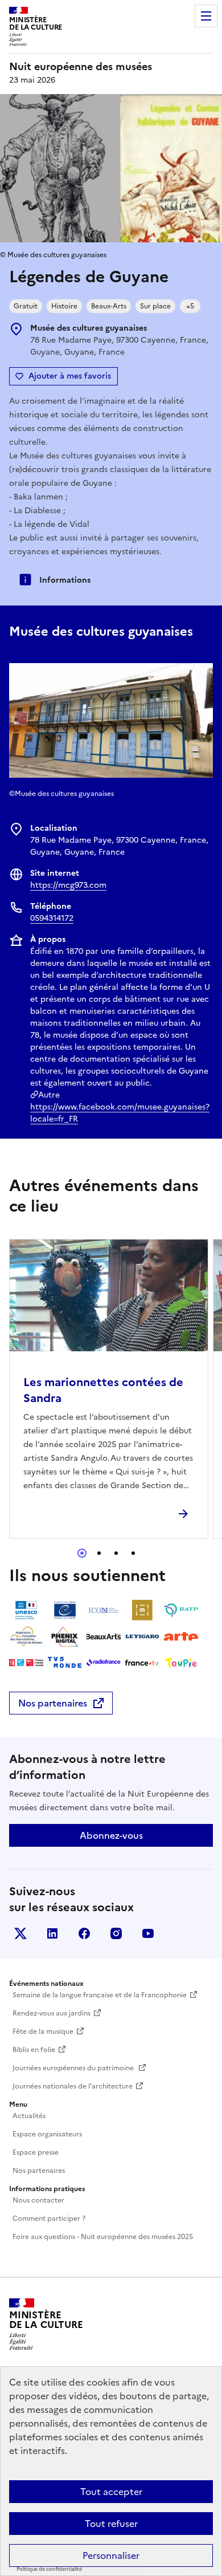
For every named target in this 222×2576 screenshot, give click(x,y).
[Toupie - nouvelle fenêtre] (181, 1663)
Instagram (116, 1933)
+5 (190, 306)
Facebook (84, 1933)
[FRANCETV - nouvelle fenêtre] (142, 1663)
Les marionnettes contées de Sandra (103, 1390)
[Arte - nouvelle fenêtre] (181, 1636)
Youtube (148, 1933)
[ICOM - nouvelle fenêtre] (104, 1610)
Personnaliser (111, 2555)
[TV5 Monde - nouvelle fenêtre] (65, 1663)
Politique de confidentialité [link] (49, 2569)
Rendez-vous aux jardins (52, 2013)
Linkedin (52, 1933)
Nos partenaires (53, 1703)
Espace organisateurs (47, 2134)
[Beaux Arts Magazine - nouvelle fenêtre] (104, 1636)
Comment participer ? (49, 2219)
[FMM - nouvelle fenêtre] (26, 1663)
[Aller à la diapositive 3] (116, 1553)
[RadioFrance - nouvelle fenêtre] (104, 1663)
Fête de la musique (43, 2031)
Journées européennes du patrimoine (74, 2068)
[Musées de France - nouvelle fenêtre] (142, 1610)
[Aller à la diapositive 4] (133, 1553)
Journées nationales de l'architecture (73, 2086)
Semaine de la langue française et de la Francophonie (100, 1995)
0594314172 (52, 918)
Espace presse (36, 2152)
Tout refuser (111, 2524)
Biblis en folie (34, 2050)
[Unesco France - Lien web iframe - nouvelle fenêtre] (26, 1610)
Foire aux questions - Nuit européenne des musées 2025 (103, 2237)
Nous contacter (38, 2200)
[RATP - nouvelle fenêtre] (181, 1610)
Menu (206, 16)
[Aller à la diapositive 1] (82, 1553)
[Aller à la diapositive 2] (99, 1553)
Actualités (29, 2116)
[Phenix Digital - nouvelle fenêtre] (65, 1636)
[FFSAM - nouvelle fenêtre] (26, 1636)
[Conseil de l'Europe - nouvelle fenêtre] (65, 1610)
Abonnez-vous (111, 1835)
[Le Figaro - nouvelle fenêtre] (142, 1636)
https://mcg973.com (68, 885)
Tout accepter (111, 2492)
